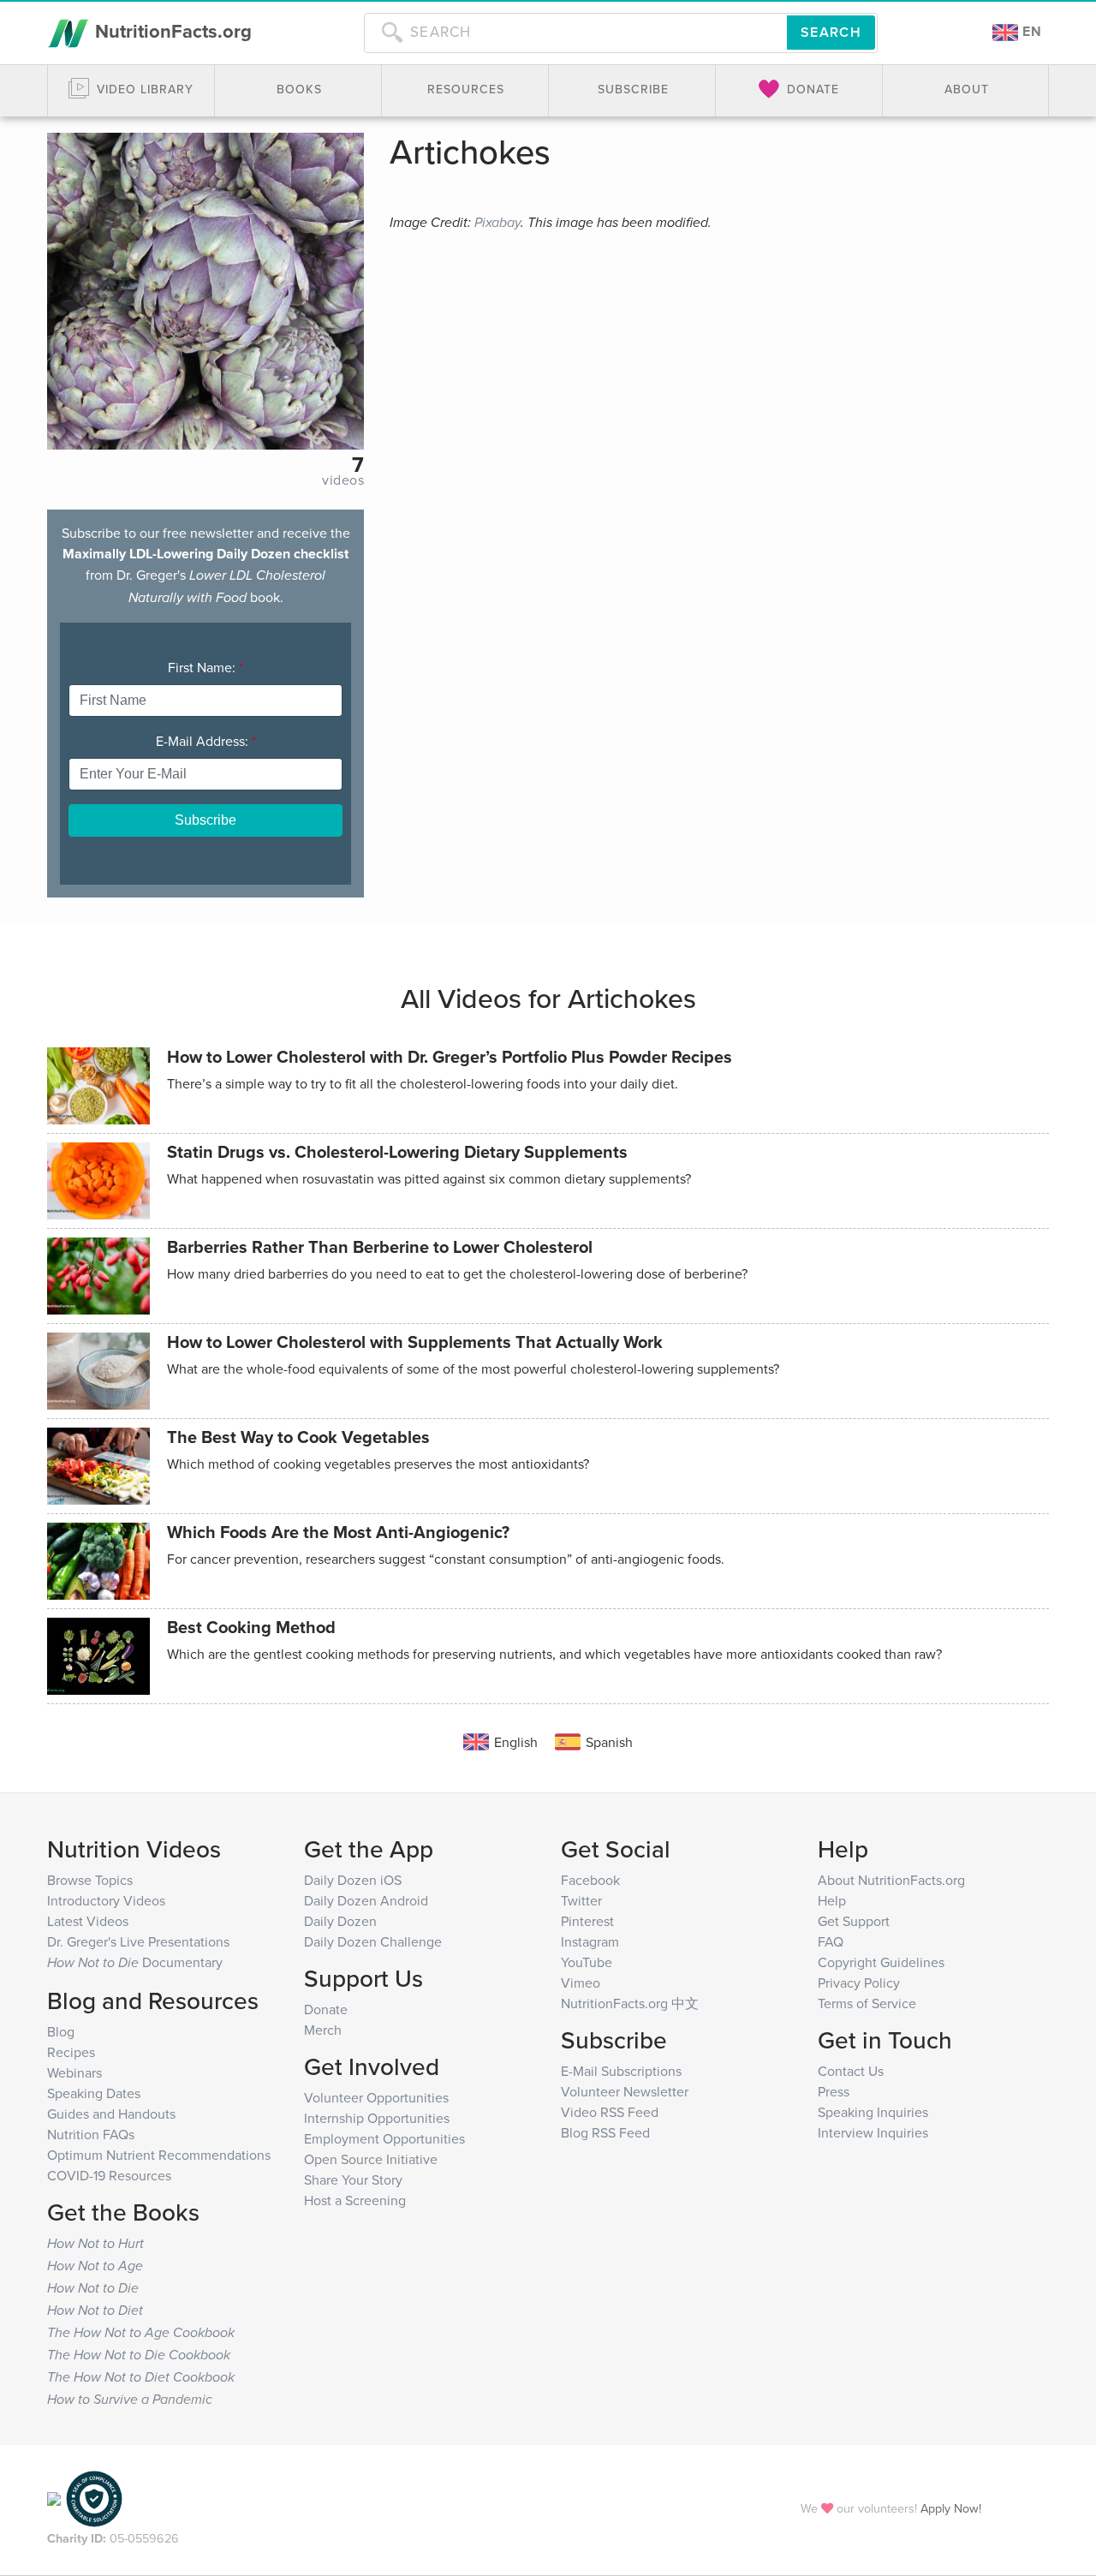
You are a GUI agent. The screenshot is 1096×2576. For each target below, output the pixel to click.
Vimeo (581, 1983)
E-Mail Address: (206, 741)
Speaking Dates (94, 2093)
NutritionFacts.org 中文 (630, 2003)
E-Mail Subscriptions (621, 2071)
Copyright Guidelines (881, 1962)
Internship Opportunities (377, 2118)
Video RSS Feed (610, 2112)
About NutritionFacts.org (891, 1880)
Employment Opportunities (384, 2138)
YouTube (587, 1962)
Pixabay (497, 223)
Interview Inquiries (873, 2132)
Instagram (590, 1941)
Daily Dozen (340, 1921)
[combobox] (575, 33)
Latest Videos (88, 1921)
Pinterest (587, 1921)
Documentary (135, 1962)
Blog (61, 2031)
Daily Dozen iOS (353, 1880)
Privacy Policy (859, 1983)
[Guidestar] (54, 2498)
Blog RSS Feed (605, 2132)
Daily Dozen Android (366, 1900)
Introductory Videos (106, 1900)
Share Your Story (353, 2179)
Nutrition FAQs (91, 2134)
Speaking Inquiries (873, 2112)
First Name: (205, 667)
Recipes (71, 2052)
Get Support (854, 1921)
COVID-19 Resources (109, 2175)
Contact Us (851, 2071)
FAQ (831, 1941)
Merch (323, 2030)
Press (834, 2091)
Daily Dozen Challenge (373, 1941)
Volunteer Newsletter (625, 2091)
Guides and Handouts (111, 2114)
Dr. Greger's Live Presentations (138, 1941)
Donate (326, 2009)
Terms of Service (867, 2003)
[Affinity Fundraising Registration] (94, 2498)
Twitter (581, 1900)
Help (832, 1900)
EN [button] (1030, 31)
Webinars (74, 2072)
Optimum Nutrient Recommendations (159, 2155)
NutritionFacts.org (171, 31)
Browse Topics (90, 1880)
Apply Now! (951, 2508)
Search (831, 32)
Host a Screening (355, 2200)
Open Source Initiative (371, 2159)
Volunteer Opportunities (376, 2097)
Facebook (590, 1880)
